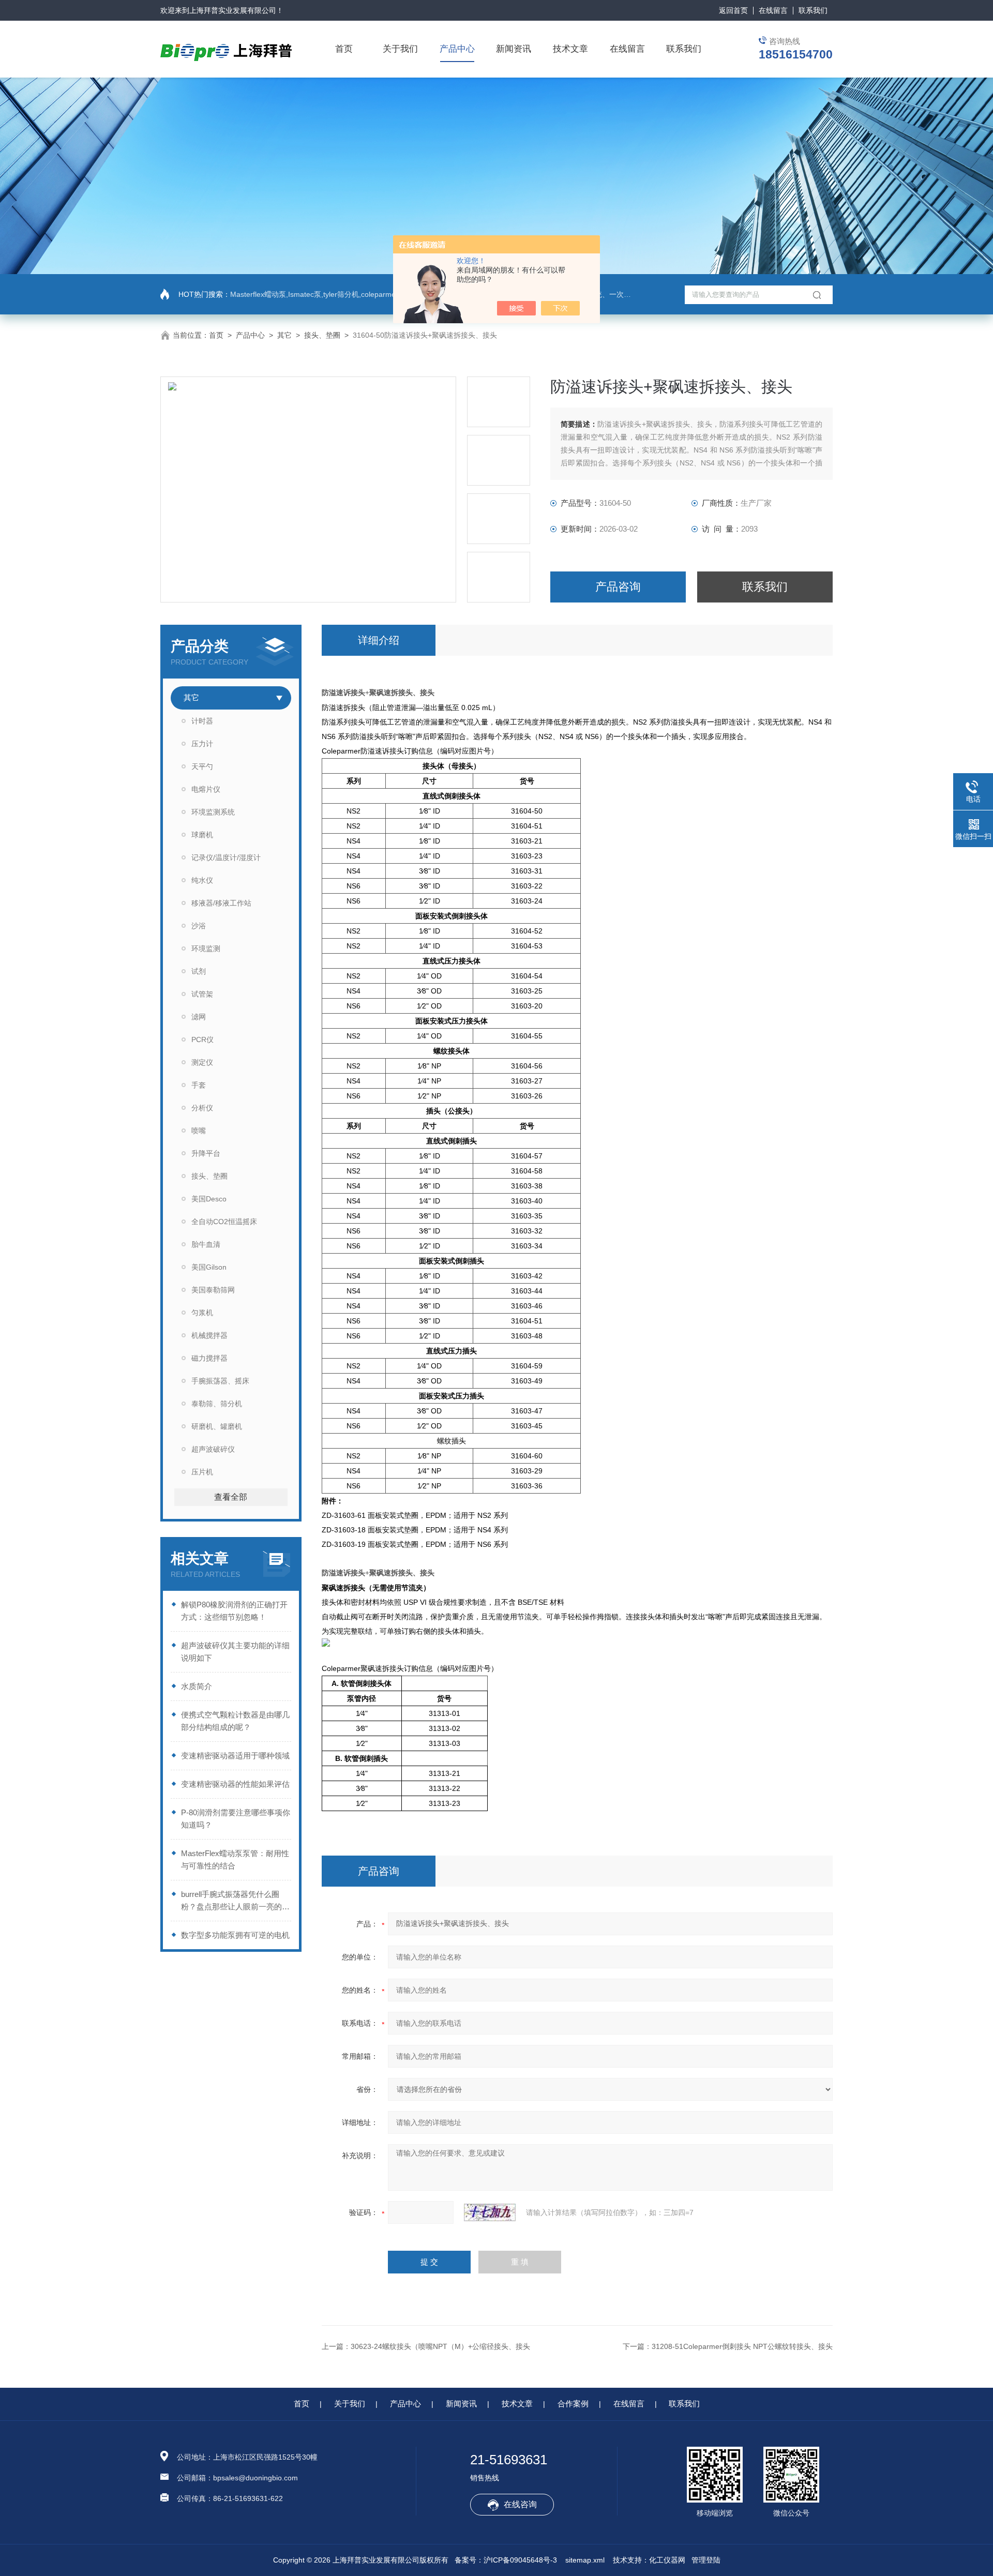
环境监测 (206, 948)
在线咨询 (520, 2504)
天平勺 (202, 766)
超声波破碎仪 (213, 1449)
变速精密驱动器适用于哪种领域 (235, 1756)
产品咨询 (618, 587)
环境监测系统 (213, 812)
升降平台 (206, 1153)
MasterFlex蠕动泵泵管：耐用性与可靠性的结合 (235, 1859)
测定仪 (202, 1062)
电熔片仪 (206, 789)
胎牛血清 (206, 1244)
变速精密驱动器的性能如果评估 (235, 1784)
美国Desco (209, 1199)
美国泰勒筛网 (213, 1290)
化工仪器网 (667, 2560)
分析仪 (202, 1108)
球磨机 (202, 835)
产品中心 (457, 49)
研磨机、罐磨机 (217, 1426)
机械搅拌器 (209, 1335)
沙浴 (199, 926)
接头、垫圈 (322, 335)
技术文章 (570, 49)
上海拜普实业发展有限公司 (233, 10)
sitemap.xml (585, 2560)
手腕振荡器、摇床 (220, 1381)
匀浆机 (202, 1313)
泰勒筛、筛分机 (217, 1404)
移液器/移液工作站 (221, 903)
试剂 (199, 971)
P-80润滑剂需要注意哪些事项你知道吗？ (236, 1819)
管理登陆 (706, 2560)
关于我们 (400, 49)
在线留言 (773, 10)
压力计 (202, 744)
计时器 (202, 721)
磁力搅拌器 (209, 1358)
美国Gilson (209, 1267)
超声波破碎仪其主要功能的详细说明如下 (235, 1652)
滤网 (199, 1017)
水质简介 (197, 1686)
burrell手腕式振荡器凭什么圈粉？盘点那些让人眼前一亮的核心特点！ (235, 1901)
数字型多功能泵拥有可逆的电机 (235, 1935)
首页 (344, 49)
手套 (199, 1085)
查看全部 (231, 1497)
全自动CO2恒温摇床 (224, 1222)
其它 (284, 335)
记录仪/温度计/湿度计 (226, 857)
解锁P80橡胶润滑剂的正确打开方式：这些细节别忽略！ (234, 1611)
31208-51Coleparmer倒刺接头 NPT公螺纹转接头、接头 (742, 2346)
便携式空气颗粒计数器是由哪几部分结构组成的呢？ (235, 1721)
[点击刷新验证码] (490, 2212)
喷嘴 (199, 1131)
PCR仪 (202, 1040)
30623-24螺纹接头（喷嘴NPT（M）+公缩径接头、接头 (440, 2346)
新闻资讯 (514, 49)
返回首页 (733, 10)
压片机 (202, 1472)
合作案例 (573, 2404)
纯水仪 (202, 880)
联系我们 (813, 10)
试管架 (202, 994)
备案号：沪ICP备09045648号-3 (506, 2560)
